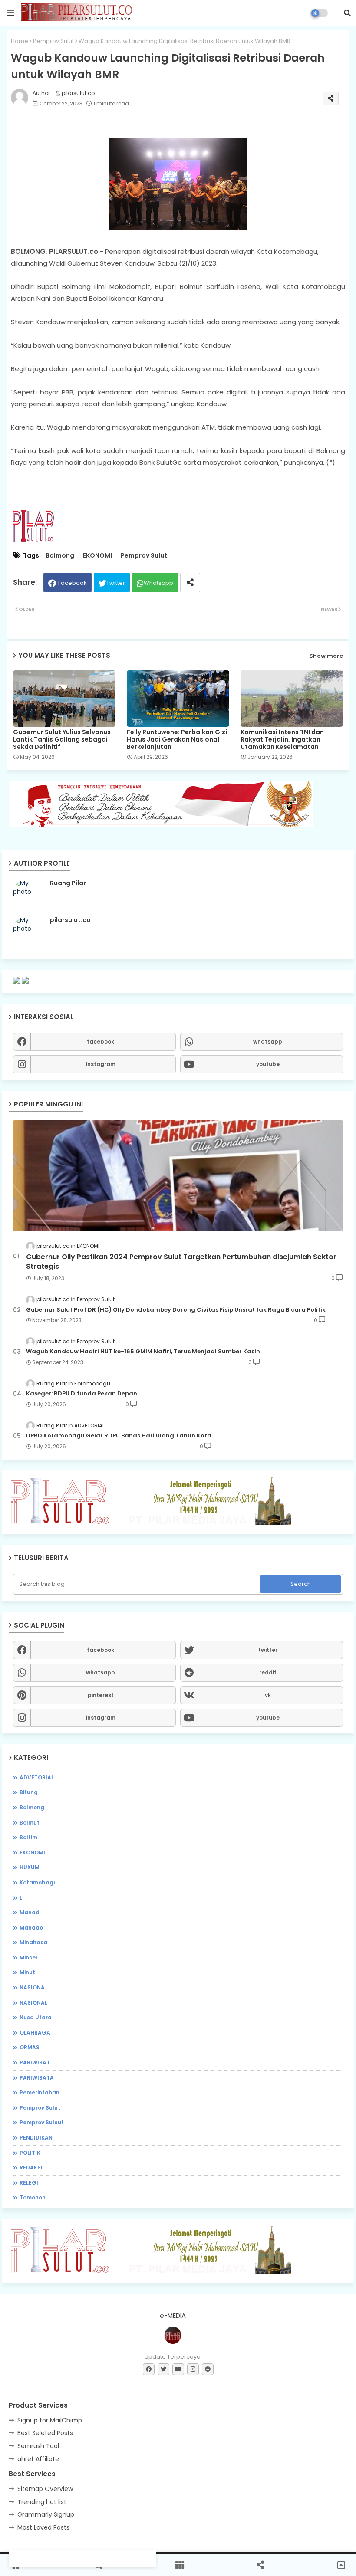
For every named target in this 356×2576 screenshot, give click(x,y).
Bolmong (60, 556)
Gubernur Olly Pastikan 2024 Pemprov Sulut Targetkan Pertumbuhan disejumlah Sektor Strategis (181, 1262)
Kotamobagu (38, 1882)
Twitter (116, 583)
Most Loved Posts (43, 2527)
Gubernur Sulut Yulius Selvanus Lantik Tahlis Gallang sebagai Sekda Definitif (62, 740)
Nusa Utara (36, 2017)
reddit (268, 1672)
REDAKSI (31, 2167)
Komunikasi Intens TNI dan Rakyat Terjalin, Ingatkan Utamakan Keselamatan (282, 740)
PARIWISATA (37, 2078)
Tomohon (33, 2197)
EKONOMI (97, 556)
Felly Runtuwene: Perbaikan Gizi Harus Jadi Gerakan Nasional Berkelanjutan (177, 740)
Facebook (73, 583)
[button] (347, 13)
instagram (101, 1064)
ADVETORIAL (37, 1777)
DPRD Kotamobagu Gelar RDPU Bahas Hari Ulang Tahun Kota (119, 1436)
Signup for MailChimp (50, 2420)
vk (268, 1695)
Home (20, 41)
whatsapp (268, 1042)
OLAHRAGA (35, 2033)
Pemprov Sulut (53, 41)
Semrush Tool (38, 2446)
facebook (101, 1042)
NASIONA (32, 1987)
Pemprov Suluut (42, 2122)
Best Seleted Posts (45, 2433)
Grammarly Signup (46, 2514)
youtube (268, 1064)
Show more (326, 656)
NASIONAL (33, 2003)
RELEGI (29, 2183)
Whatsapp (158, 583)
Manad (30, 1912)
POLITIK (30, 2153)
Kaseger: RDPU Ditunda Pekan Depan (82, 1394)
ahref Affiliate (38, 2459)
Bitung (29, 1792)
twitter (268, 1650)
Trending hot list (42, 2502)
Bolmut (30, 1823)
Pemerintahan (40, 2092)
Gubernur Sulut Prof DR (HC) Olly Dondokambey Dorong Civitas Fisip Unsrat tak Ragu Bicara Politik (176, 1310)
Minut (27, 1972)
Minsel (28, 1957)
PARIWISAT (35, 2062)
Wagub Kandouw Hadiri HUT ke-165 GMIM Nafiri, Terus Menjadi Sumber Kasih (143, 1352)
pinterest (101, 1695)
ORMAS (30, 2047)
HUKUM (30, 1867)
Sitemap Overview (45, 2489)
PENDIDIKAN (36, 2138)
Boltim (28, 1837)
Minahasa (33, 1942)
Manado (31, 1928)
